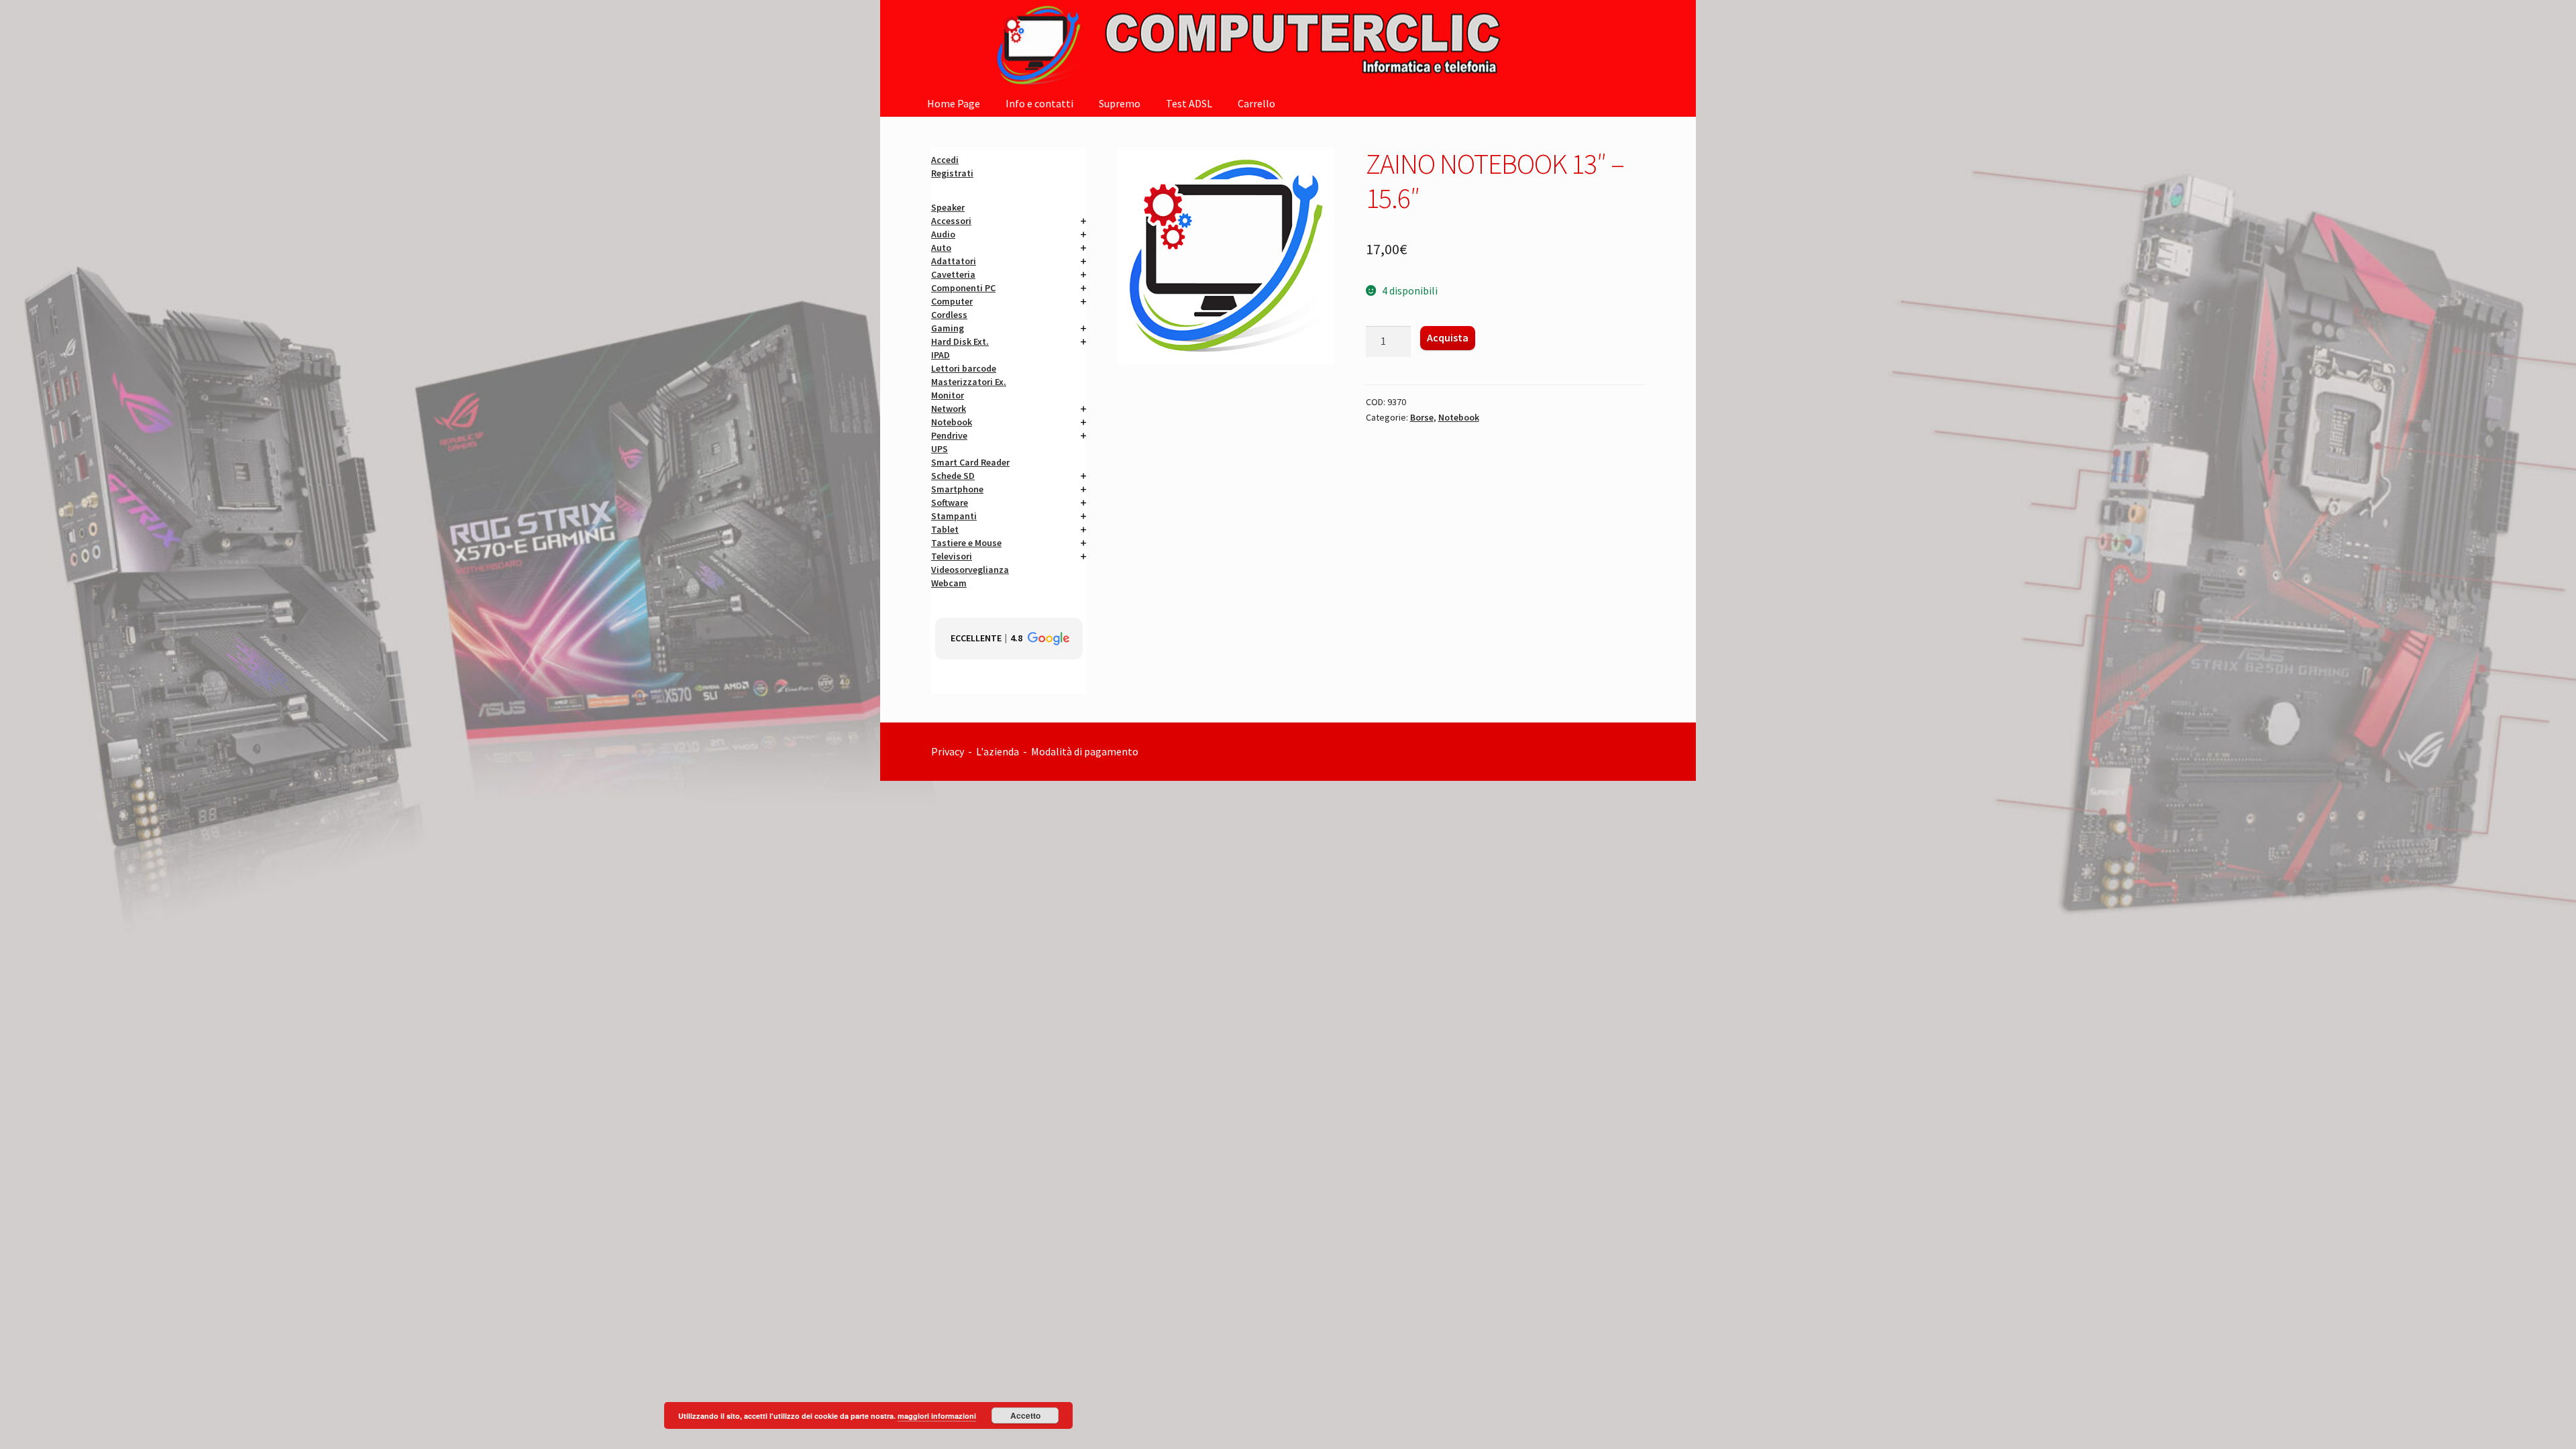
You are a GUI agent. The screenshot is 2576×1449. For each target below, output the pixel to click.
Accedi (945, 160)
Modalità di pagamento (1086, 751)
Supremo (1120, 103)
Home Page (954, 103)
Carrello (1256, 103)
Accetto (1025, 1415)
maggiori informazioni (937, 1416)
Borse (1422, 417)
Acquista (1448, 337)
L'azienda (1000, 751)
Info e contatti (1039, 103)
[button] (1009, 639)
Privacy (948, 751)
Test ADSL (1189, 103)
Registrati (952, 173)
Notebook (1459, 417)
